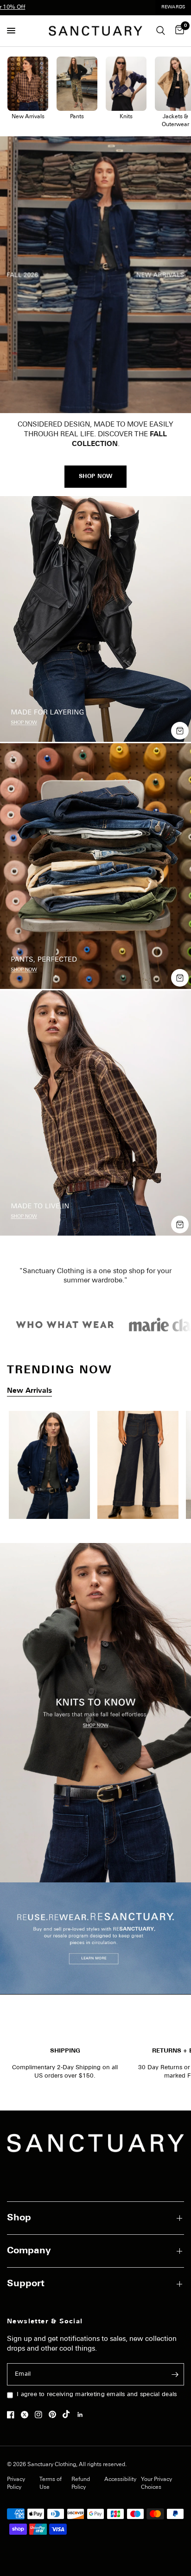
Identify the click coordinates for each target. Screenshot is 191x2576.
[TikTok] (69, 2414)
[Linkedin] (83, 2415)
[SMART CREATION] (95, 1468)
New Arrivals (29, 1391)
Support (26, 2284)
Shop (19, 2218)
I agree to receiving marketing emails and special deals (97, 2394)
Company (29, 2251)
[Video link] (95, 275)
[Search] (161, 31)
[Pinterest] (55, 2414)
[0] (178, 31)
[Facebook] (13, 2415)
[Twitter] (27, 2415)
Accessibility (120, 2480)
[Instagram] (41, 2415)
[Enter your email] (175, 2374)
